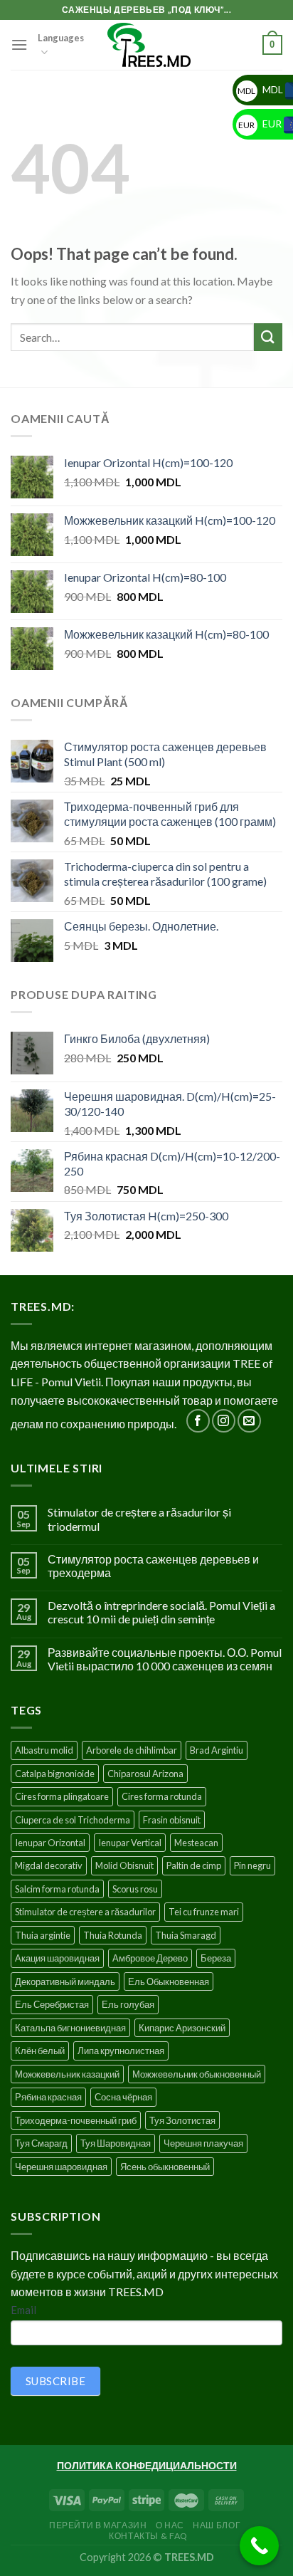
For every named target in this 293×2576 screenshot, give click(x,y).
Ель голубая (128, 2004)
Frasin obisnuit (172, 1820)
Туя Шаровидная (116, 2143)
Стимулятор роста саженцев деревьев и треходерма (153, 1566)
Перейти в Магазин (98, 2525)
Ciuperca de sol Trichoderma (73, 1820)
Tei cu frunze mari (204, 1912)
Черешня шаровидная (61, 2167)
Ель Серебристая (52, 2004)
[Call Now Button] (259, 2546)
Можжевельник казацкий (67, 2074)
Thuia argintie (43, 1935)
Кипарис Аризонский (182, 2028)
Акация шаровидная (57, 1958)
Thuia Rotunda (113, 1935)
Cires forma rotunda (162, 1796)
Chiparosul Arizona (145, 1774)
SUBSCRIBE (55, 2381)
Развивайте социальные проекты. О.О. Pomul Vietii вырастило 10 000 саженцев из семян (165, 1659)
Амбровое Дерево (150, 1958)
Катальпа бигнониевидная (70, 2028)
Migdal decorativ (49, 1865)
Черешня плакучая (203, 2143)
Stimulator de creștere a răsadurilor (85, 1912)
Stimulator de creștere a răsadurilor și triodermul (139, 1519)
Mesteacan (196, 1843)
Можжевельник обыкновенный (197, 2074)
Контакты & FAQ (148, 2536)
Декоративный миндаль (65, 1981)
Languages (61, 38)
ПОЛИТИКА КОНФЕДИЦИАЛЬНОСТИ (147, 2465)
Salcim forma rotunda (57, 1889)
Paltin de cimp (194, 1865)
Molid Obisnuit (124, 1865)
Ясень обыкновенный (165, 2167)
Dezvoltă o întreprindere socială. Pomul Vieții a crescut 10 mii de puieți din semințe (161, 1612)
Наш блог (217, 2525)
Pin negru (252, 1865)
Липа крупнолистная (121, 2051)
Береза (216, 1958)
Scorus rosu (135, 1889)
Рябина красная (48, 2097)
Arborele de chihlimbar (132, 1750)
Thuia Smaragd (186, 1935)
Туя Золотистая (182, 2120)
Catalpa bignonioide (55, 1774)
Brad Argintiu (217, 1750)
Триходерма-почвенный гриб (76, 2120)
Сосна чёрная (123, 2097)
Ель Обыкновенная (169, 1981)
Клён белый (40, 2051)
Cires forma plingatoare (62, 1796)
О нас (170, 2525)
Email (23, 2310)
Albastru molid (44, 1750)
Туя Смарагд (41, 2143)
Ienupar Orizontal (50, 1843)
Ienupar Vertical (130, 1843)
